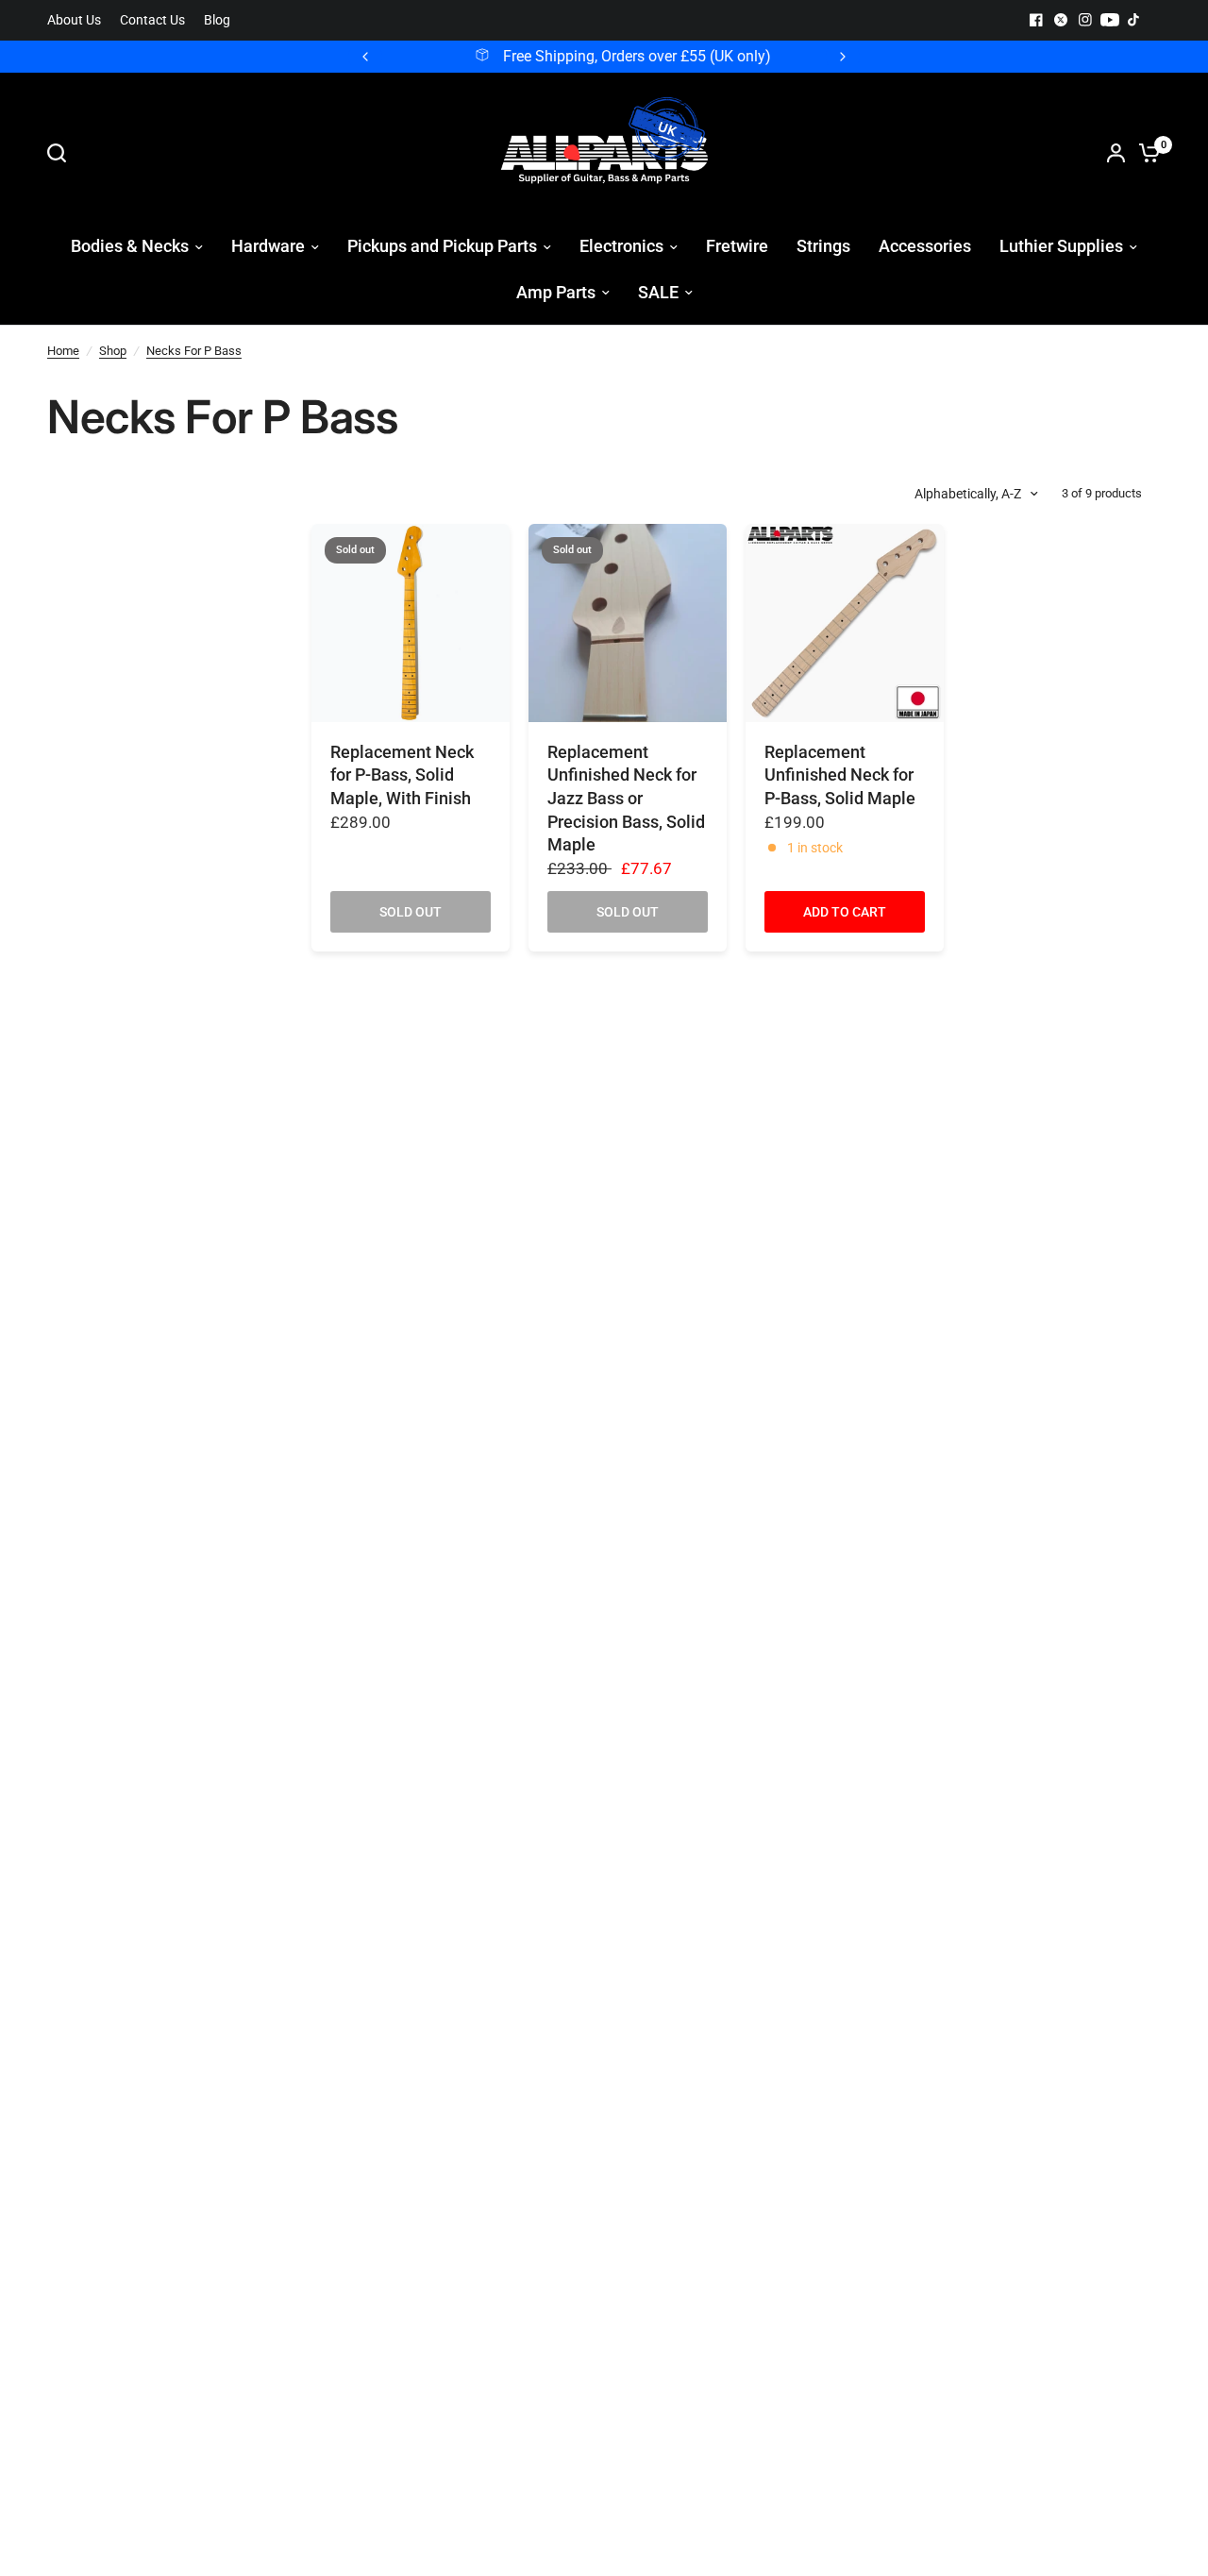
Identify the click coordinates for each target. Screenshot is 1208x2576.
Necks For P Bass (194, 351)
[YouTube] (1110, 20)
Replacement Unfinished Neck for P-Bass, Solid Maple (840, 775)
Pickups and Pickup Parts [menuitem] (442, 246)
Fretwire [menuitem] (737, 246)
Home (63, 351)
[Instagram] (1085, 20)
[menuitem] (79, 20)
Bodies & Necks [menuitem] (130, 246)
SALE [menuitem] (658, 292)
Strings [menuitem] (823, 246)
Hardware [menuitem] (268, 246)
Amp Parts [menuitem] (556, 292)
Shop (113, 351)
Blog (217, 20)
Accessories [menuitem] (925, 246)
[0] (1145, 153)
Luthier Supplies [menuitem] (1061, 246)
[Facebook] (1036, 20)
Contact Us (152, 20)
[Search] (61, 153)
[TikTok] (1134, 20)
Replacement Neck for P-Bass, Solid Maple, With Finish (402, 775)
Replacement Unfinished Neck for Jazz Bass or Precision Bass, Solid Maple (626, 799)
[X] (1061, 20)
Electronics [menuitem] (621, 246)
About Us (74, 20)
